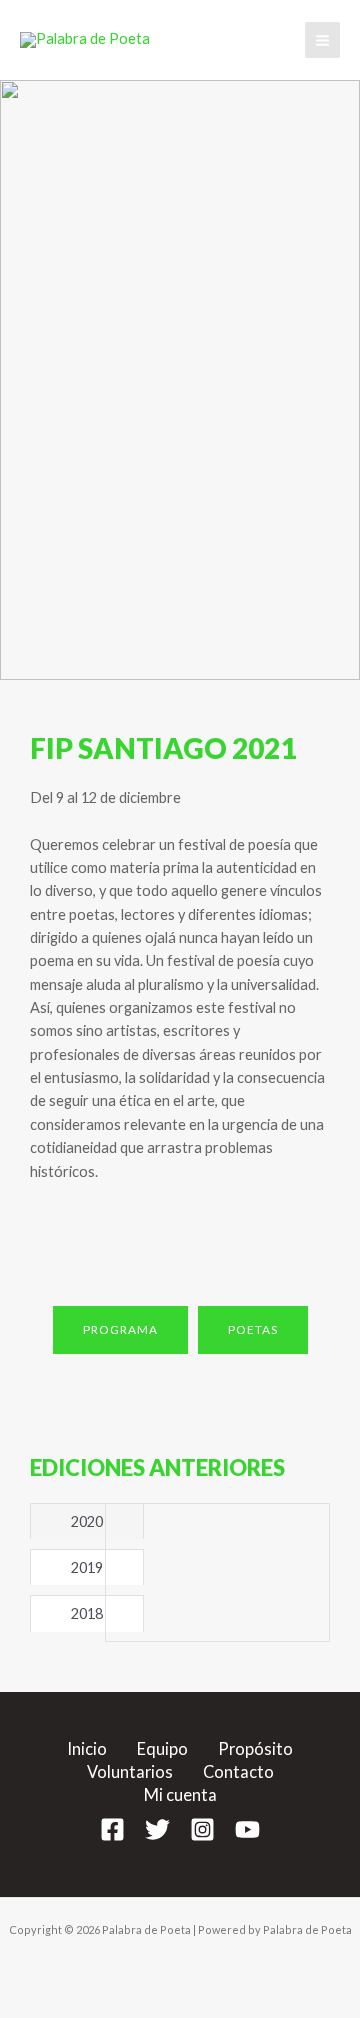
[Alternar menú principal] (322, 39)
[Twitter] (157, 1829)
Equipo (162, 1748)
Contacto (238, 1771)
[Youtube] (247, 1829)
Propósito (255, 1748)
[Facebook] (112, 1829)
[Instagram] (202, 1829)
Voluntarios (130, 1771)
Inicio (87, 1748)
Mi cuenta (180, 1794)
